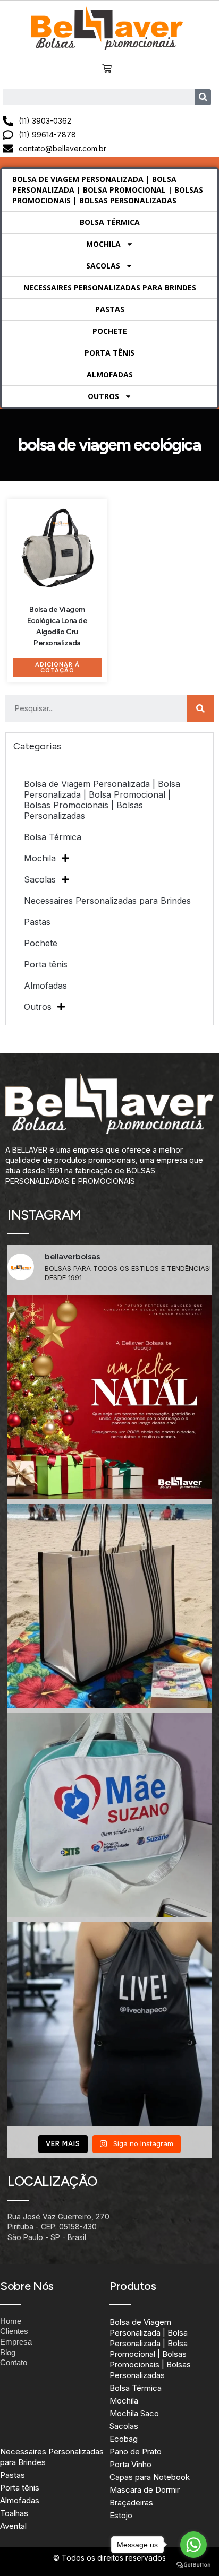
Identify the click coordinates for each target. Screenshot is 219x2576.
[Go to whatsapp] (193, 2545)
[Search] (203, 97)
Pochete (110, 331)
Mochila (103, 244)
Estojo (121, 2515)
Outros (103, 396)
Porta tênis (109, 353)
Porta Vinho (130, 2464)
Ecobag (124, 2439)
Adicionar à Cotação (57, 668)
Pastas (110, 309)
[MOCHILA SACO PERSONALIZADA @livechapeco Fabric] (109, 2024)
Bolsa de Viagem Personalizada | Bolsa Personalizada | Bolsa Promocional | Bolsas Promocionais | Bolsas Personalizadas (108, 190)
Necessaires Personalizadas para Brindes (110, 287)
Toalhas (14, 2513)
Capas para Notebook (150, 2477)
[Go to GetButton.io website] (193, 2565)
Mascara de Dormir (145, 2490)
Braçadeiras (131, 2502)
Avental (13, 2526)
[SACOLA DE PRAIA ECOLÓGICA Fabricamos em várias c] (109, 1606)
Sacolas (103, 266)
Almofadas (110, 374)
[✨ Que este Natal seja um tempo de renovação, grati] (109, 1397)
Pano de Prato (136, 2452)
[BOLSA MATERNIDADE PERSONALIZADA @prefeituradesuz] (109, 1815)
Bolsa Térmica (110, 222)
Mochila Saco (134, 2413)
